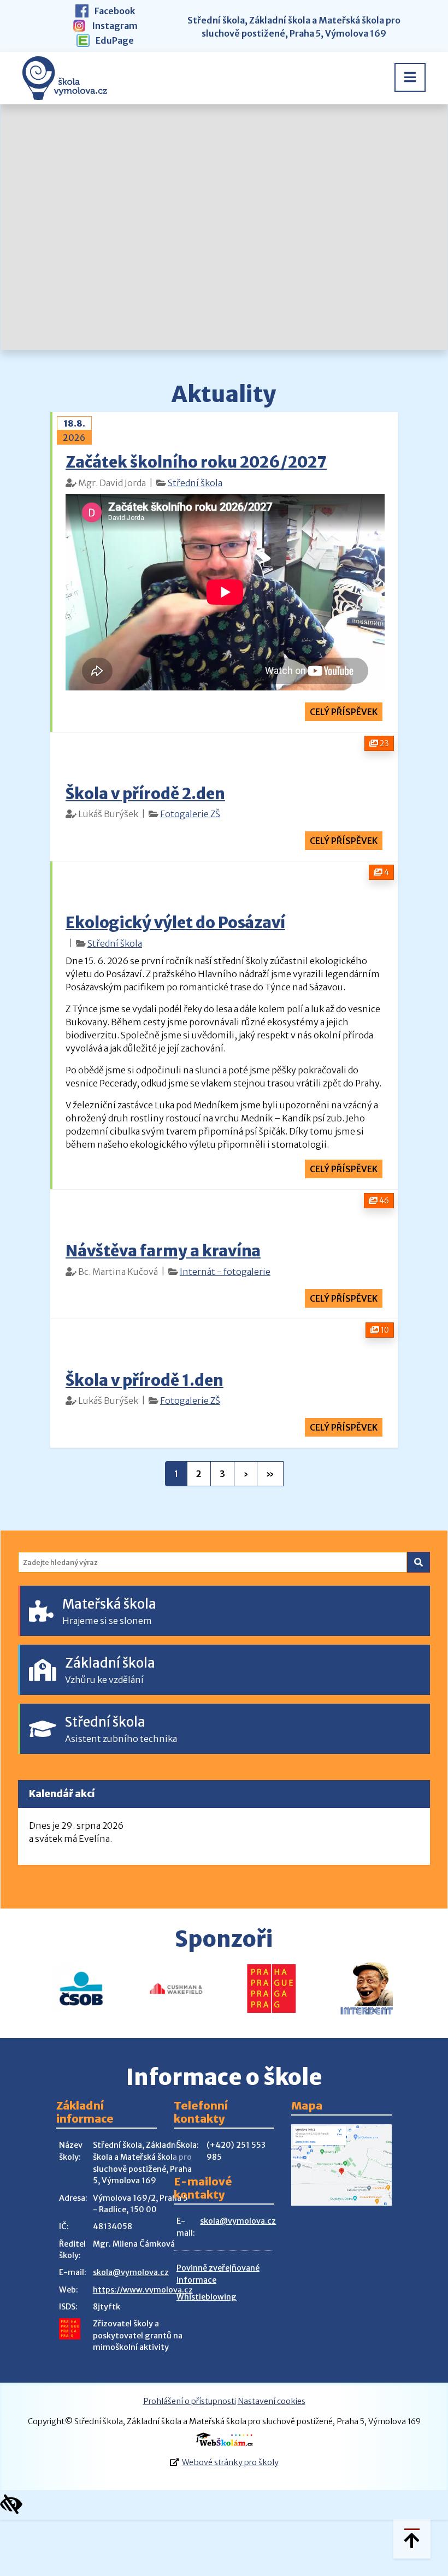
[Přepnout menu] (410, 77)
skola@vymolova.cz (131, 2272)
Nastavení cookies (272, 2401)
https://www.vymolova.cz (143, 2290)
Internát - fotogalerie (225, 1272)
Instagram (114, 26)
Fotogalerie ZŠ (190, 814)
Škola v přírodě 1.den (145, 1380)
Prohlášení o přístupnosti (190, 2401)
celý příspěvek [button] (344, 712)
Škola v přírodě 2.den (145, 794)
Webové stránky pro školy (230, 2462)
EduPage (114, 40)
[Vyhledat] (418, 1562)
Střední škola (195, 483)
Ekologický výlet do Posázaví (175, 923)
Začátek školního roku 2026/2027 (196, 462)
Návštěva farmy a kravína (163, 1251)
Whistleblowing (207, 2297)
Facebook (114, 11)
